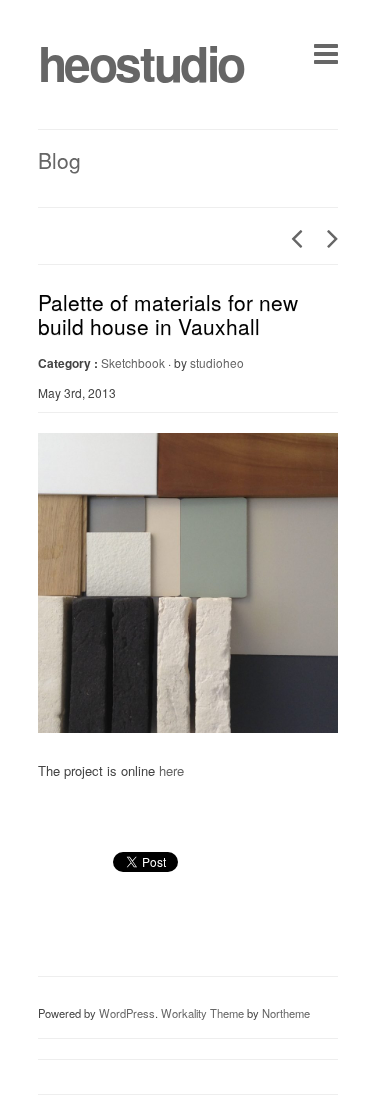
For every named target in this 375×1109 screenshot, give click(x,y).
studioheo (217, 362)
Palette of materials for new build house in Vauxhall (168, 314)
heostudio (141, 62)
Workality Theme (202, 1013)
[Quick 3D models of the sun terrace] (327, 238)
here (171, 770)
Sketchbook (133, 362)
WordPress (127, 1013)
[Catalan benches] (291, 238)
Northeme (286, 1013)
